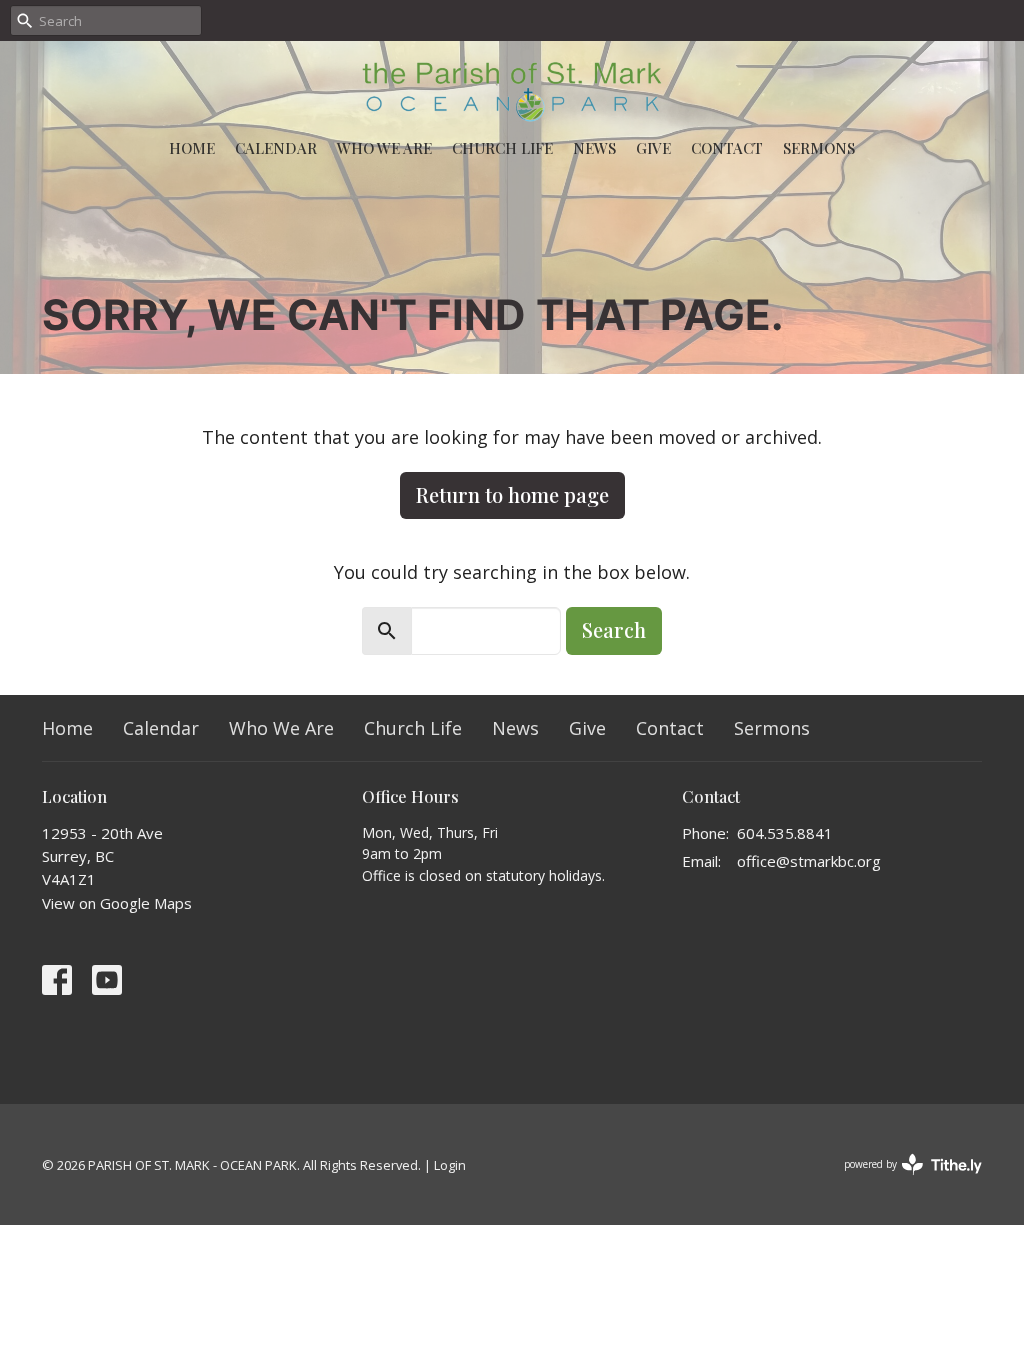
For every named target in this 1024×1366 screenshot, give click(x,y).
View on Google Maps (117, 903)
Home (192, 148)
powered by (902, 1181)
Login (450, 1165)
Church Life (502, 148)
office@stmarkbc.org (809, 861)
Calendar (276, 148)
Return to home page (512, 494)
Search (614, 629)
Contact (727, 148)
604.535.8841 (785, 833)
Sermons (819, 148)
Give (653, 148)
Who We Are (384, 148)
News (594, 148)
